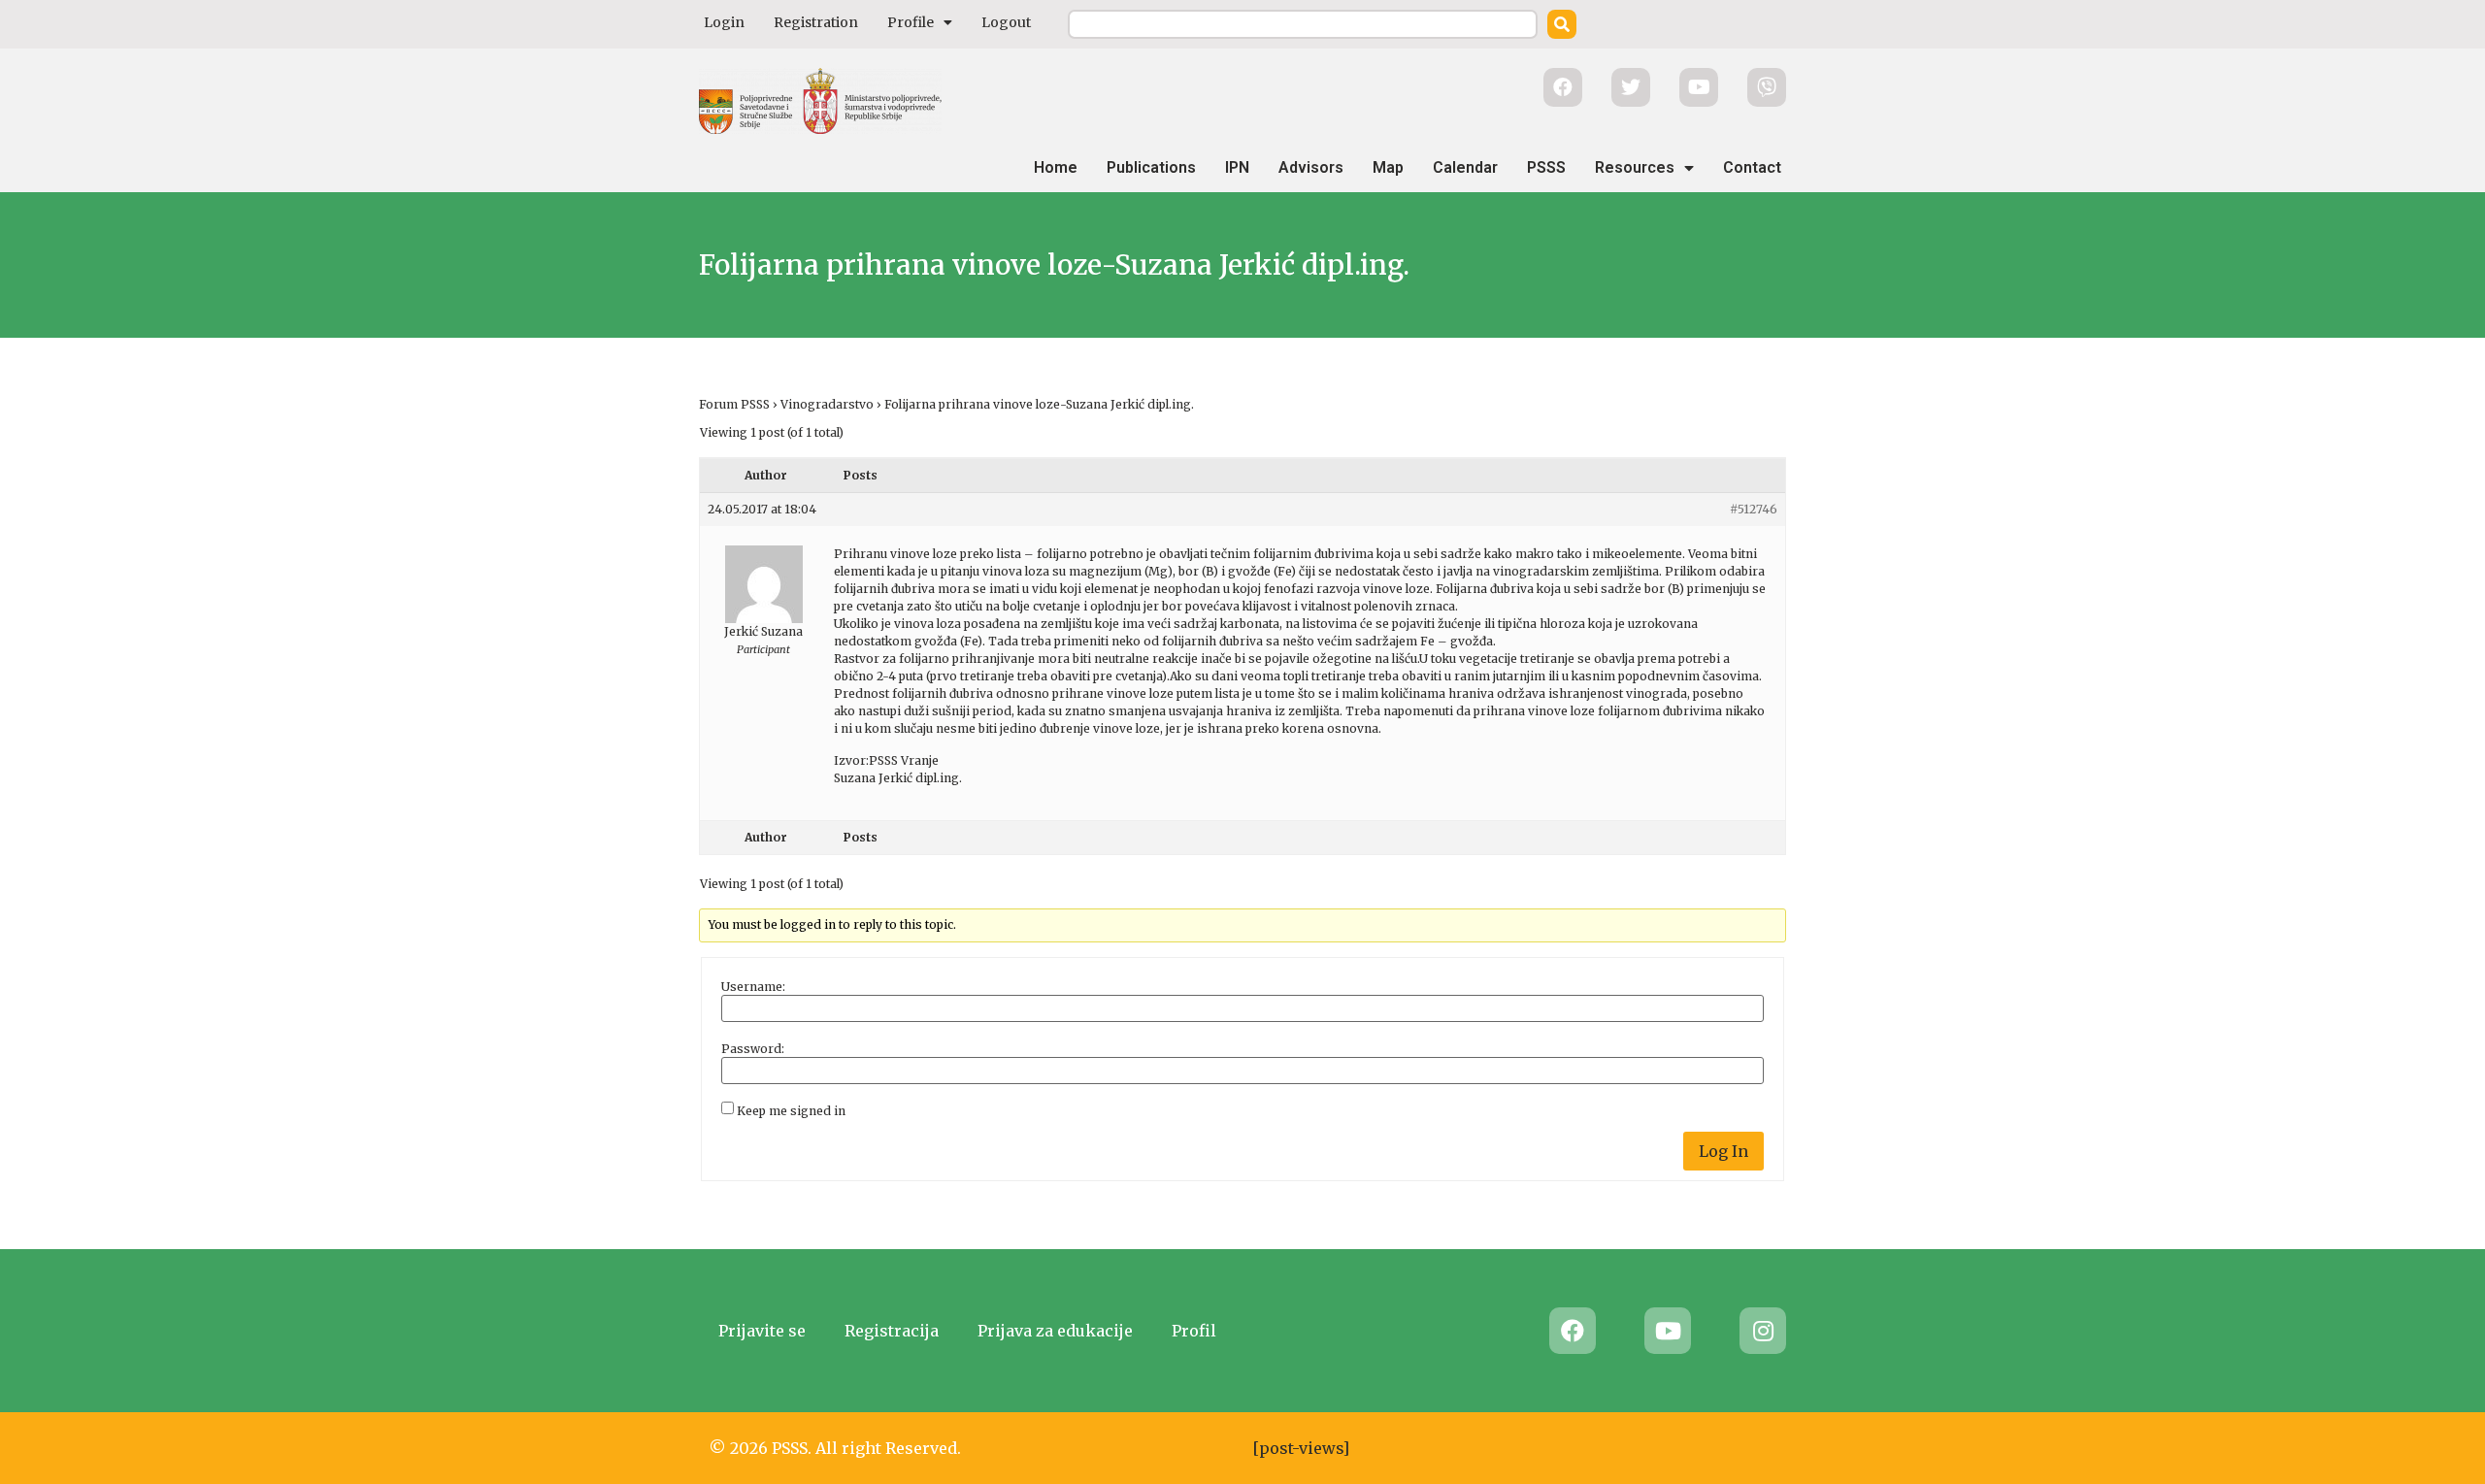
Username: (753, 987)
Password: (753, 1049)
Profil (1194, 1331)
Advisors (1311, 167)
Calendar (1465, 167)
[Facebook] (1573, 1331)
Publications (1151, 167)
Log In (1723, 1151)
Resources (1635, 167)
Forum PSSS (734, 404)
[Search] (1562, 24)
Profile (911, 22)
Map (1388, 167)
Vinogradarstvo (827, 404)
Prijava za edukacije (1055, 1331)
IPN (1237, 167)
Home (1056, 167)
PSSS (1546, 167)
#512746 (1754, 509)
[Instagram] (1763, 1331)
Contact (1752, 167)
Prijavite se (762, 1331)
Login (724, 22)
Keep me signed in (791, 1111)
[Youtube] (1668, 1331)
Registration (816, 22)
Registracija (892, 1331)
